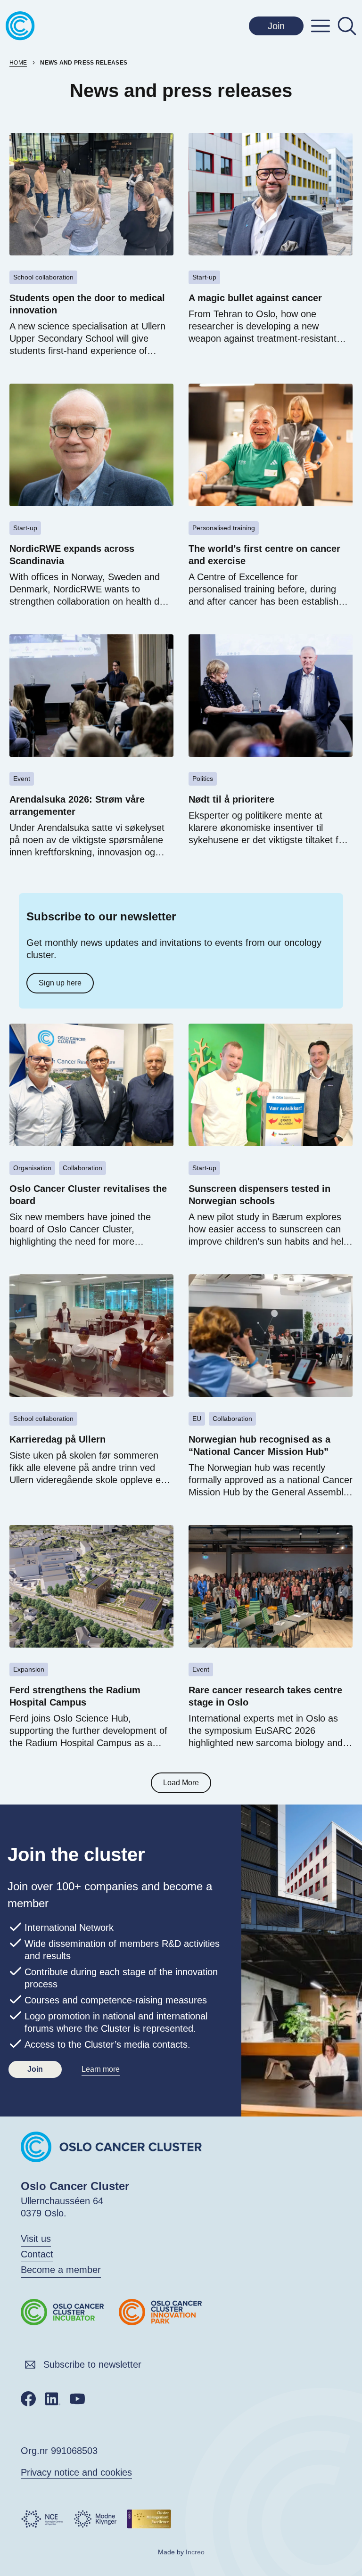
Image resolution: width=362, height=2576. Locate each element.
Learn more (101, 2069)
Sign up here (60, 983)
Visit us (36, 2239)
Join (276, 26)
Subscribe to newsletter (92, 2364)
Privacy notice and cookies (76, 2472)
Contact (37, 2254)
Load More (181, 1783)
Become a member (61, 2270)
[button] (321, 26)
